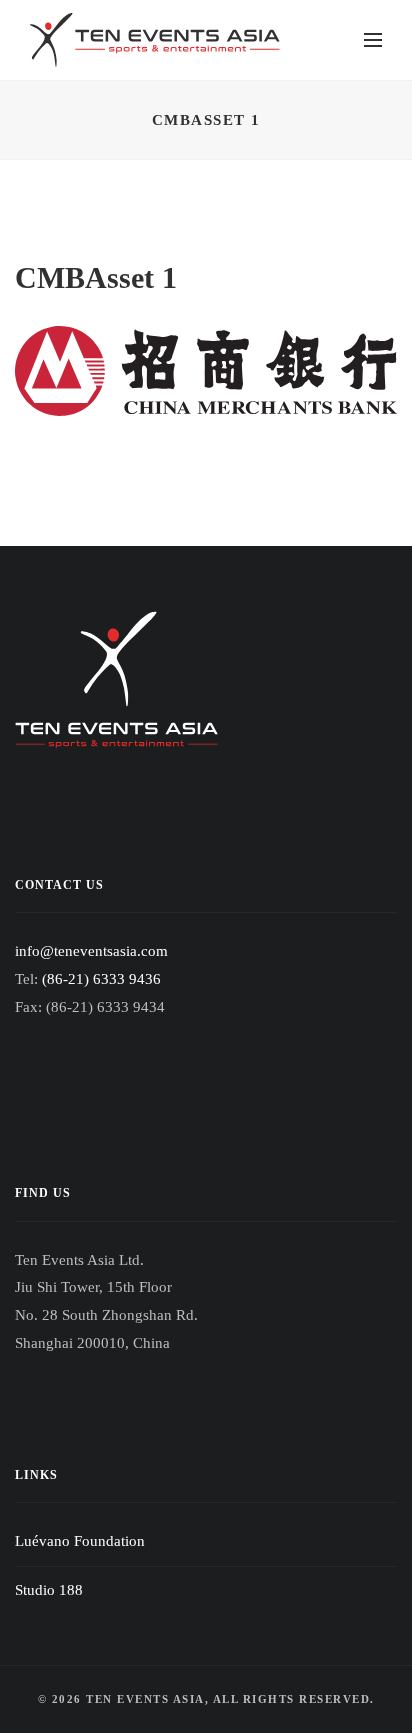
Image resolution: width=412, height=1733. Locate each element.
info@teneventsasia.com (91, 951)
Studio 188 (49, 1590)
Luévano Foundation (80, 1541)
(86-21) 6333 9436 (101, 979)
